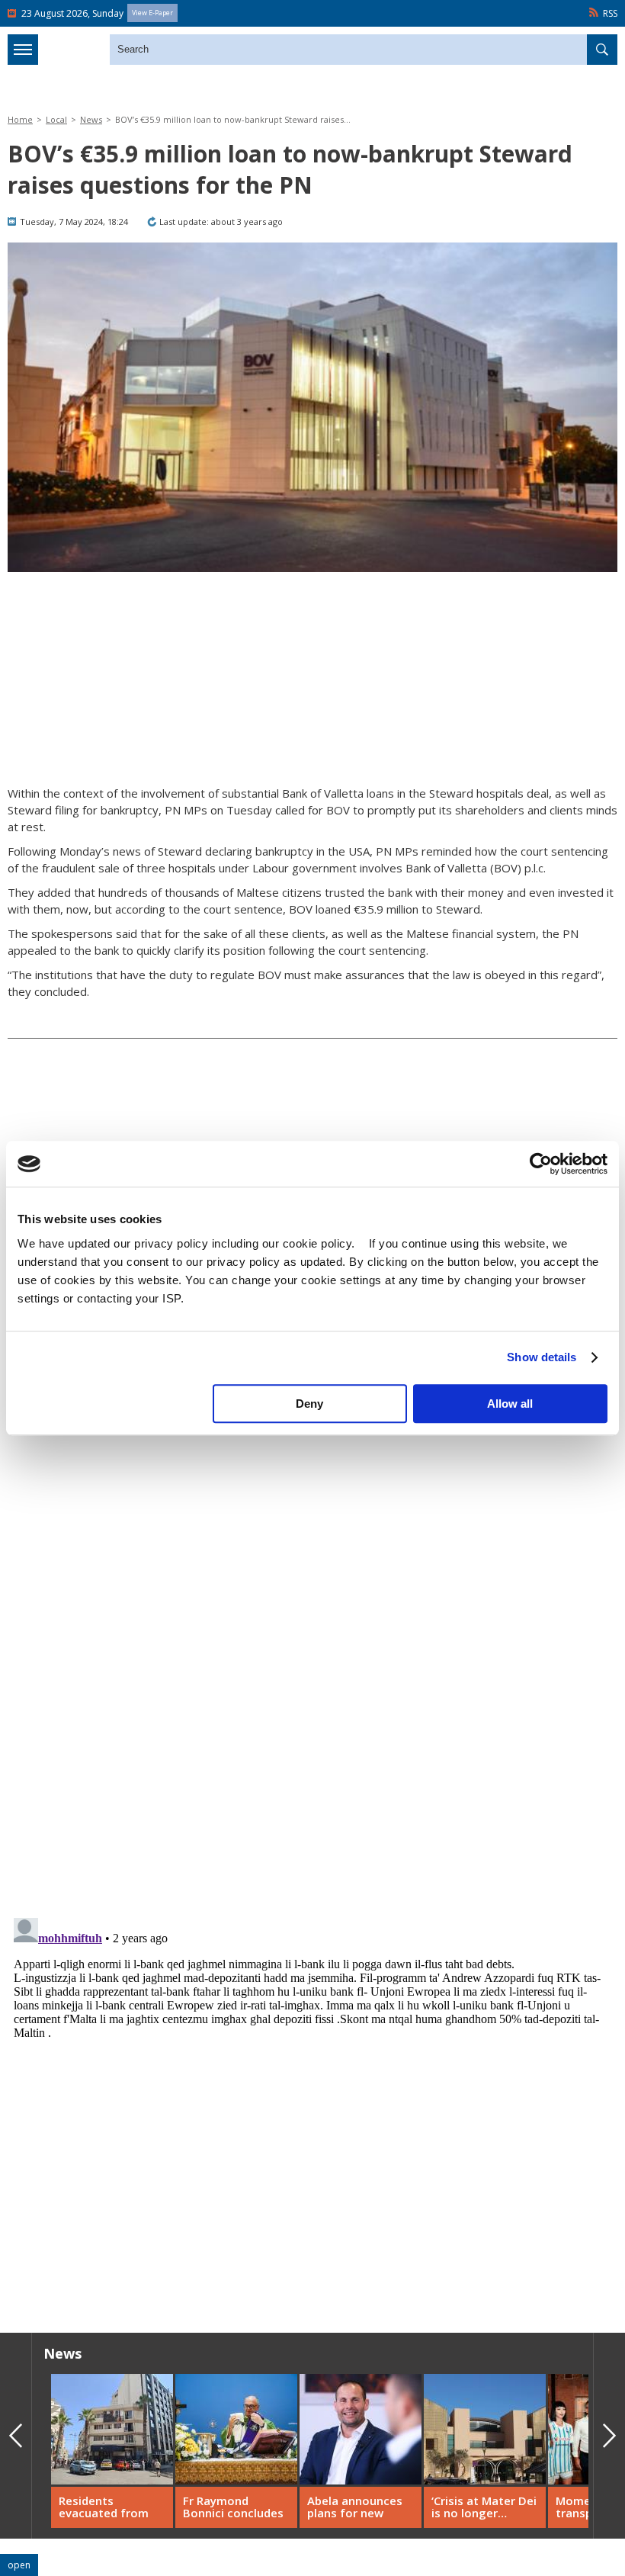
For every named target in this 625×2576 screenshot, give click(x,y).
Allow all (510, 1404)
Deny (309, 1404)
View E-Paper (152, 13)
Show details (542, 1357)
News (91, 119)
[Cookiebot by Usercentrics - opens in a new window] (541, 1164)
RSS (610, 13)
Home (20, 119)
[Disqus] (312, 2102)
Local (56, 119)
